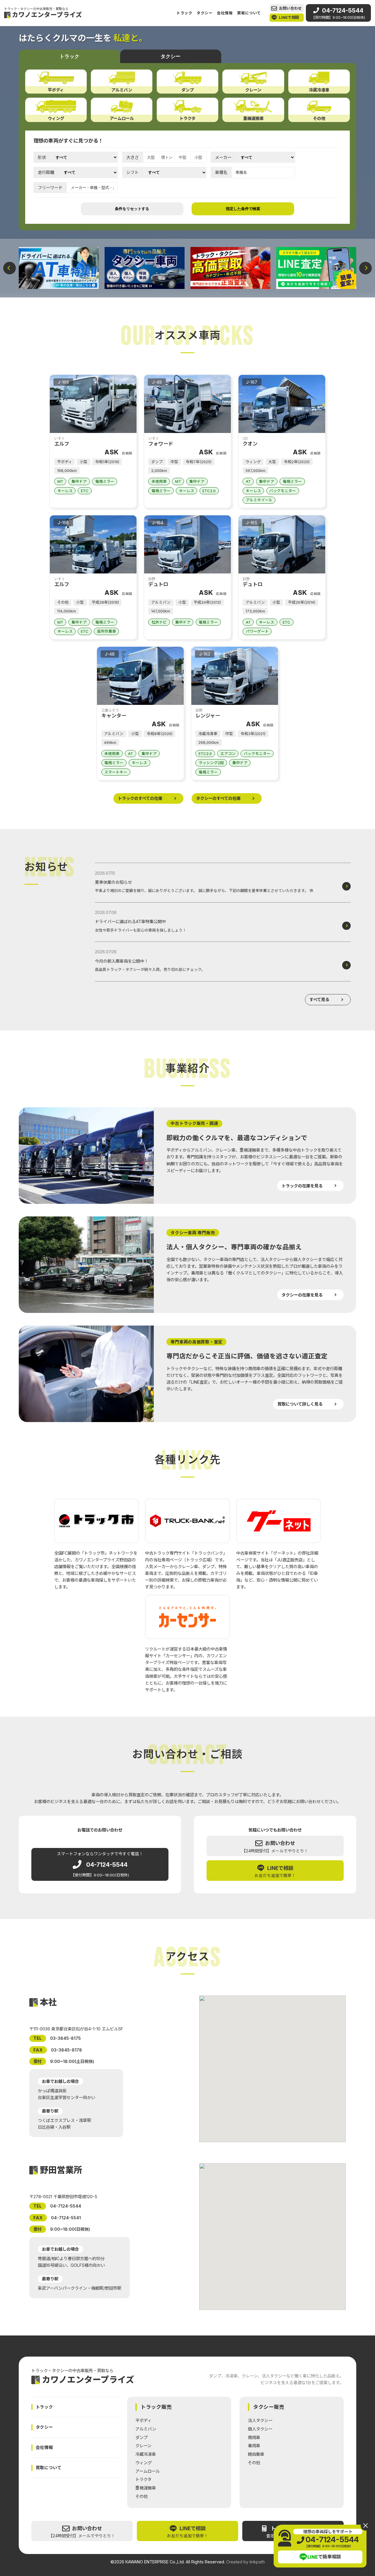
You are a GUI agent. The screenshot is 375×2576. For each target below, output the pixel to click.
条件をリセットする (132, 209)
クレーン (143, 2446)
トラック (184, 13)
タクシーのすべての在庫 (218, 798)
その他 (142, 2496)
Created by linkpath (246, 2562)
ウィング (144, 2463)
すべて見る (319, 1000)
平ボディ (143, 2420)
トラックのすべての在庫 (140, 798)
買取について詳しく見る (300, 1404)
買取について (249, 13)
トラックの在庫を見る (302, 1186)
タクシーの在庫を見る (302, 1295)
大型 (151, 157)
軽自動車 (256, 2454)
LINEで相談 (289, 17)
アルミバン (146, 2429)
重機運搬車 (146, 2488)
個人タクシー (260, 2429)
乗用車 (254, 2446)
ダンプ (142, 2437)
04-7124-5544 (338, 13)
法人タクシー (260, 2420)
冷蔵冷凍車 (146, 2454)
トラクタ (143, 2479)
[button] (10, 268)
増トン (167, 157)
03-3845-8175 (65, 2038)
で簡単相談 (324, 2557)
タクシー (205, 13)
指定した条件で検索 (243, 209)
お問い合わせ (290, 8)
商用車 (254, 2437)
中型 (183, 157)
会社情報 (225, 13)
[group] (59, 268)
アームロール (148, 2471)
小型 (198, 157)
